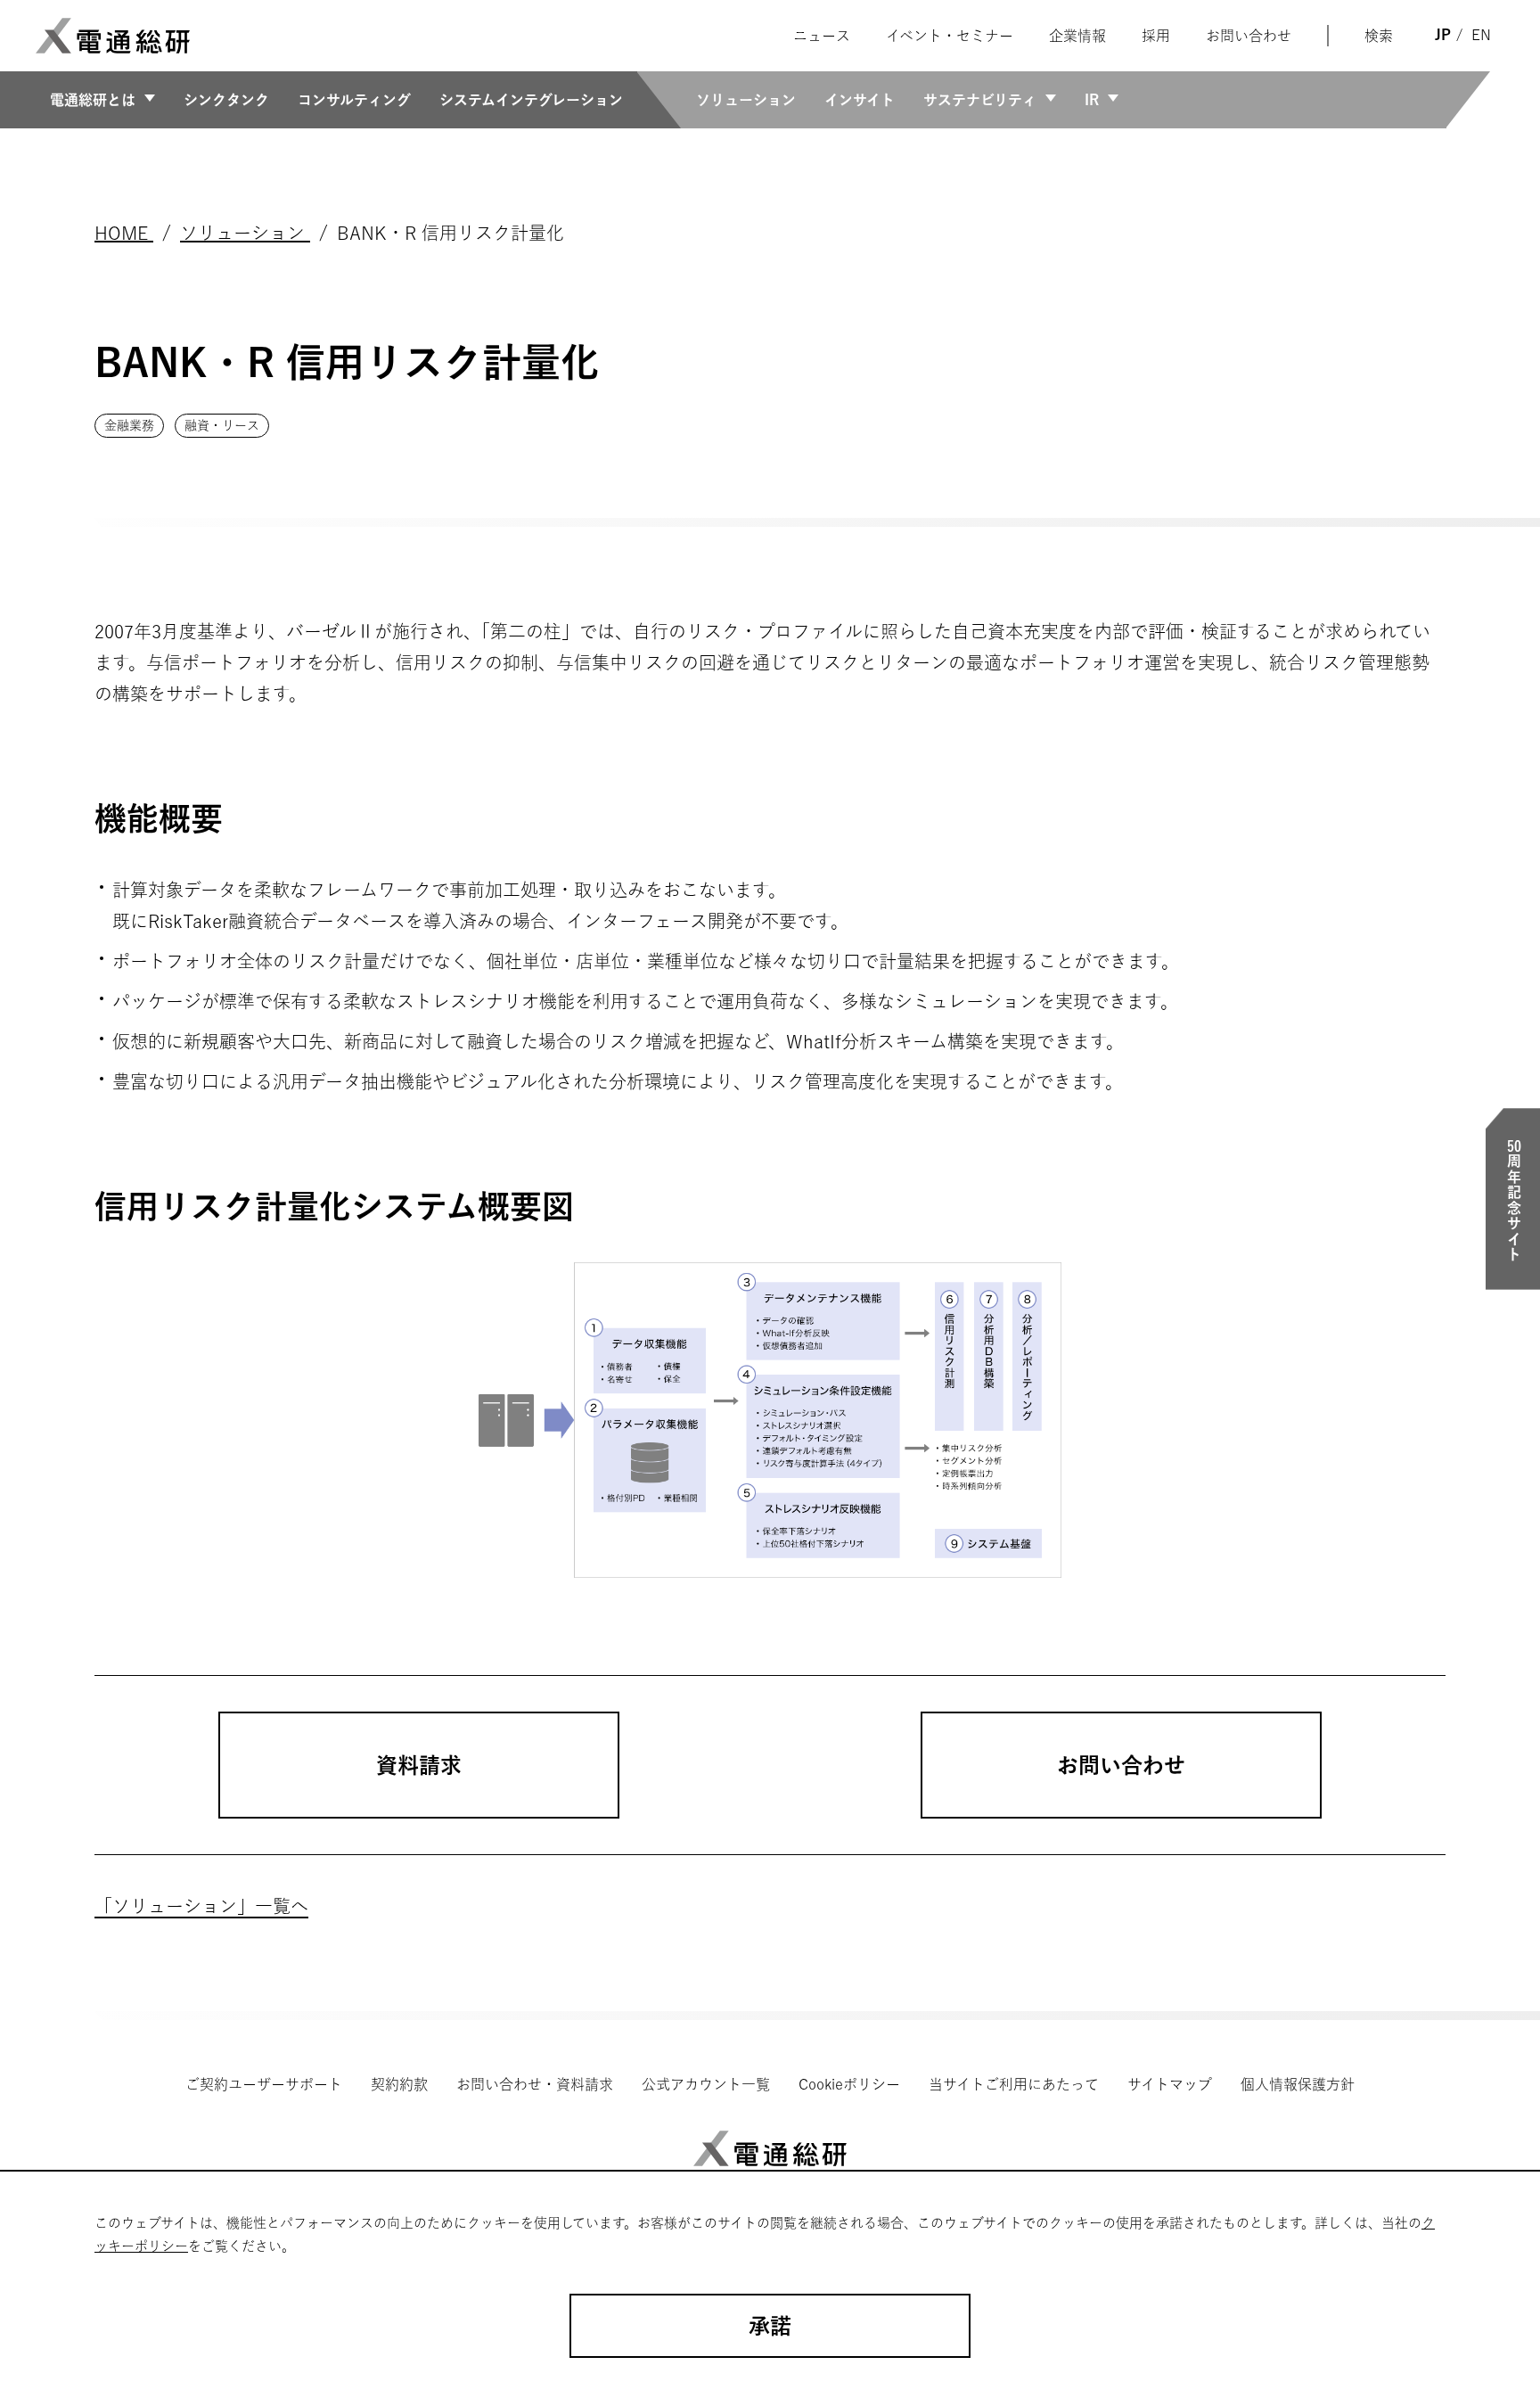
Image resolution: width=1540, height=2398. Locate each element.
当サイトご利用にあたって (1014, 2084)
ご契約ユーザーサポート (264, 2084)
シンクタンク (226, 100)
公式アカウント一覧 (706, 2084)
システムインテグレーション (531, 100)
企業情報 (1077, 36)
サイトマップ (1170, 2084)
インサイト (860, 100)
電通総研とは (93, 100)
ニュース (822, 36)
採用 (1156, 36)
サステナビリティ (980, 100)
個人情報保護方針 (1298, 2084)
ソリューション (746, 100)
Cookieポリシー (849, 2084)
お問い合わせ (1249, 36)
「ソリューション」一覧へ (201, 1906)
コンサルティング (354, 100)
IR (1092, 100)
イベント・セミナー (950, 36)
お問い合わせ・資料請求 (535, 2084)
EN (1481, 35)
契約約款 (399, 2084)
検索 (1379, 36)
